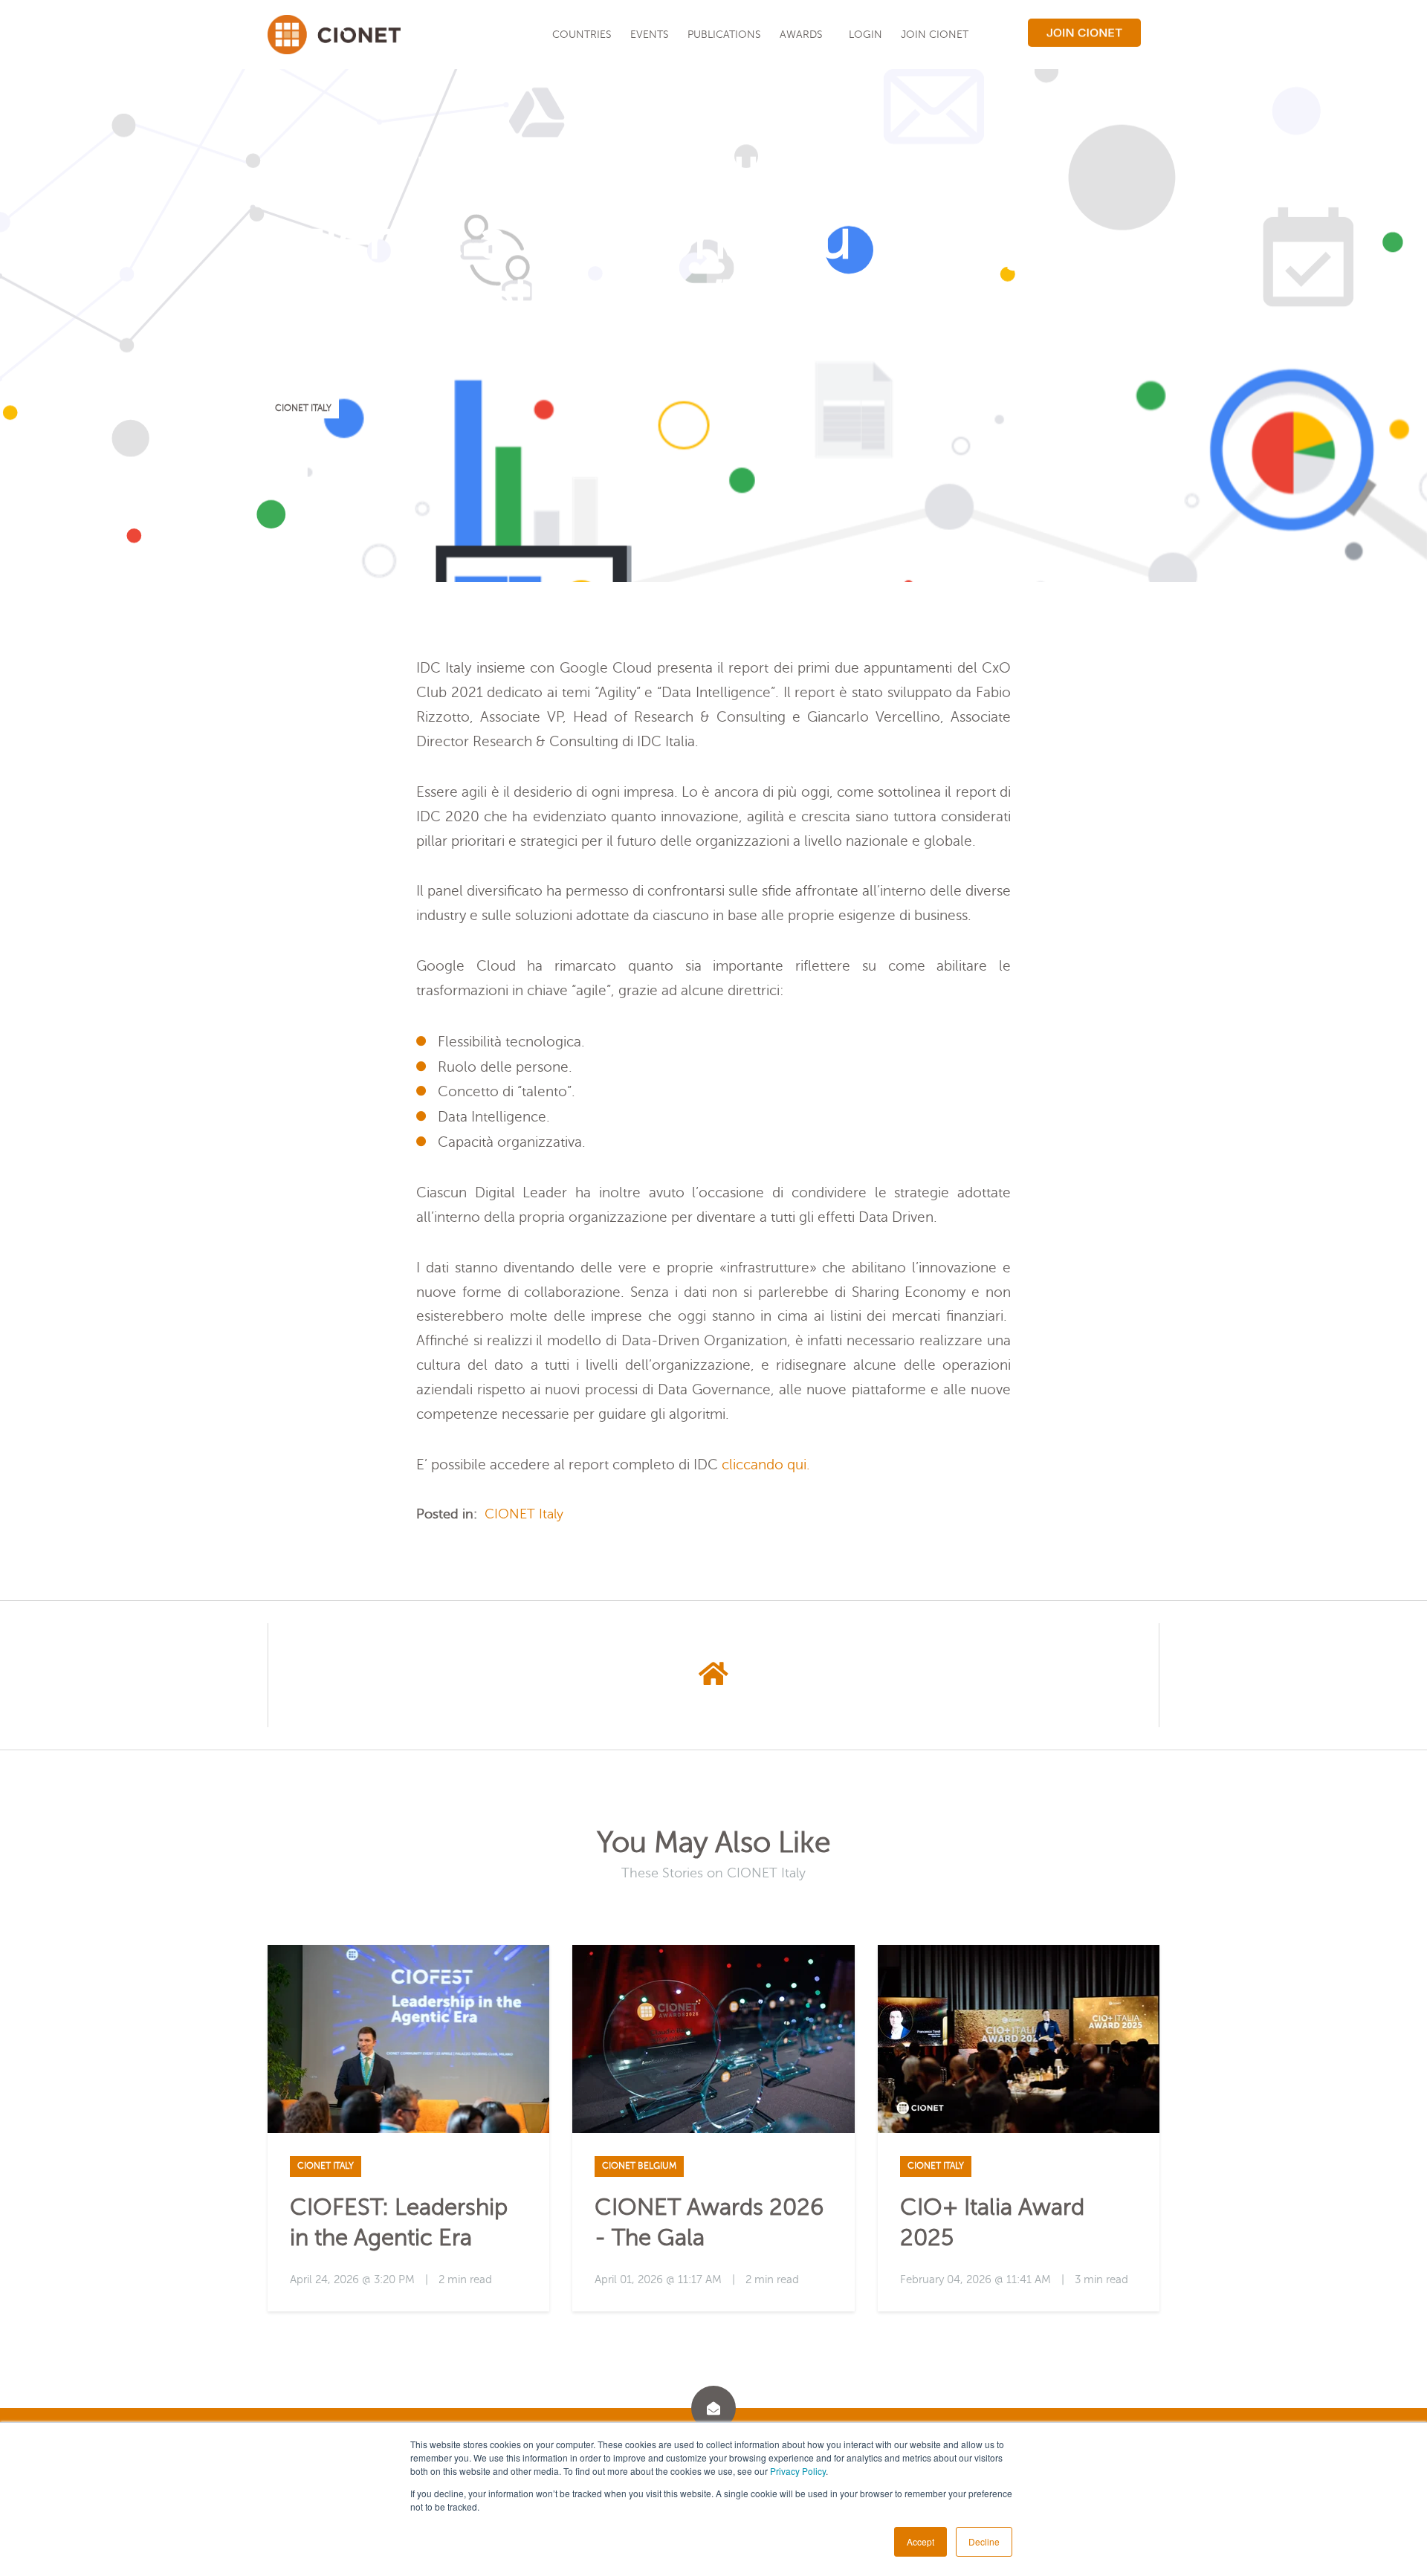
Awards (801, 34)
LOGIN (865, 34)
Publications (724, 34)
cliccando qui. (766, 1465)
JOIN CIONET (935, 34)
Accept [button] (920, 2541)
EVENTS (650, 34)
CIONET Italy (303, 408)
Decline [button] (984, 2541)
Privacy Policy (798, 2471)
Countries (582, 34)
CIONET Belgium (639, 2166)
